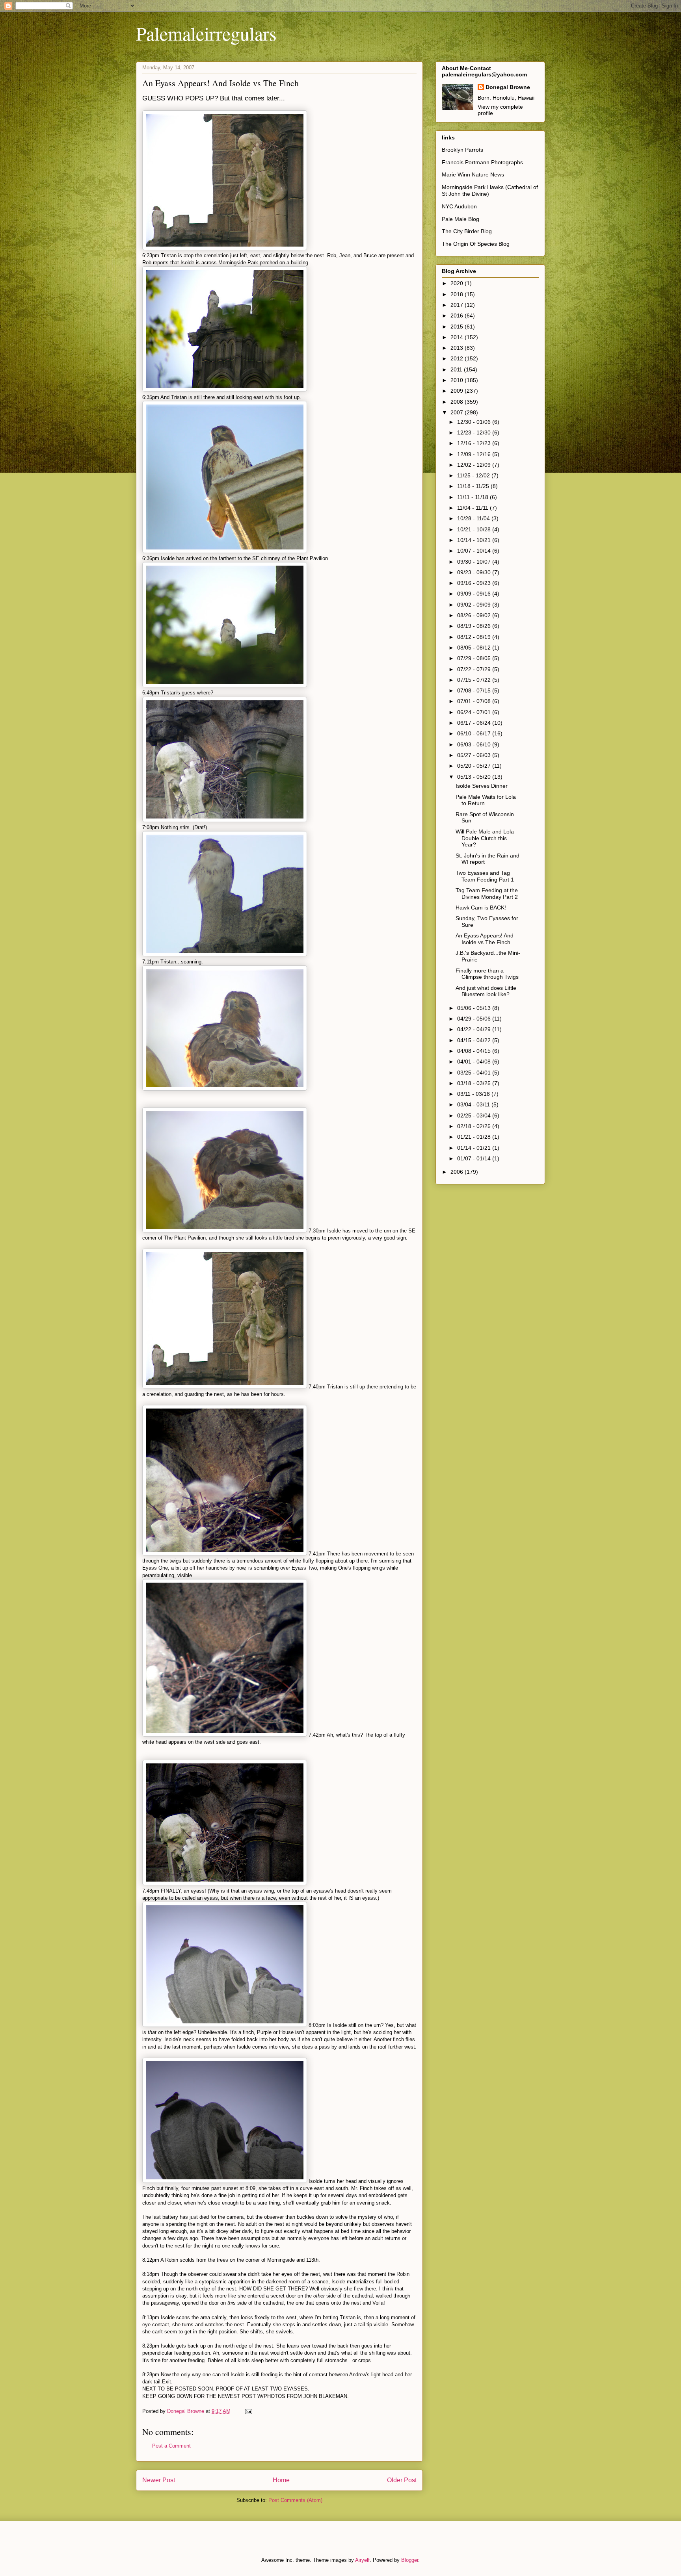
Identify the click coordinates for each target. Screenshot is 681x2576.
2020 (458, 283)
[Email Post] (248, 2411)
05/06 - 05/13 (475, 1008)
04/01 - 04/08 (475, 1062)
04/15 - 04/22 (475, 1040)
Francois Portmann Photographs (482, 162)
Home (281, 2480)
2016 (458, 316)
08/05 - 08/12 (475, 648)
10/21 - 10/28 (475, 529)
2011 (457, 369)
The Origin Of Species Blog (476, 244)
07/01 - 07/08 (475, 701)
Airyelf (362, 2560)
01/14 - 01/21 (475, 1148)
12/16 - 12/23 (475, 443)
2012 (458, 358)
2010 (458, 380)
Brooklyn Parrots (462, 150)
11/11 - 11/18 (474, 497)
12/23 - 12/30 (475, 432)
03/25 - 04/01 (475, 1073)
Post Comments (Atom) (295, 2500)
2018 (458, 294)
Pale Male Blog (461, 219)
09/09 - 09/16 (475, 594)
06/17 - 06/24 (475, 723)
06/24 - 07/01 (475, 712)
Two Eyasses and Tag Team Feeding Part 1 (485, 876)
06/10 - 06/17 (475, 733)
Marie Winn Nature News (473, 174)
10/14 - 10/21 (475, 540)
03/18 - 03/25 (475, 1083)
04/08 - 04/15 (475, 1051)
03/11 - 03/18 (474, 1094)
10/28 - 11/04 (474, 518)
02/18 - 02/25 (475, 1126)
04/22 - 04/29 (475, 1029)
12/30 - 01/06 (475, 422)
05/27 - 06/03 (475, 755)
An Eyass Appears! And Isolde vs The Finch (485, 939)
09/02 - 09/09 (475, 605)
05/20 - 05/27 (475, 766)
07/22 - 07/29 (475, 669)
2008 (458, 402)
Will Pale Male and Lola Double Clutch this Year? (485, 838)
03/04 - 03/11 (474, 1104)
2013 (458, 348)
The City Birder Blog (467, 231)
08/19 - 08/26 (475, 626)
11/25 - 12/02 (474, 475)
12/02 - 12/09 (475, 465)
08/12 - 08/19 (475, 637)
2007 (458, 412)
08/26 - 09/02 (475, 615)
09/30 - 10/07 (475, 562)
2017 (458, 305)
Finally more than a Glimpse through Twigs (487, 974)
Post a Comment (171, 2446)
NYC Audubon (459, 206)
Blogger (410, 2560)
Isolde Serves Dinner (482, 786)
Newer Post (159, 2480)
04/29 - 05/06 (475, 1019)
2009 (458, 391)
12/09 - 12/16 (475, 454)
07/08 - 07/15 (475, 690)
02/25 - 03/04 (475, 1115)
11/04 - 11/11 (474, 508)
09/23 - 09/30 (475, 572)
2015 (458, 327)
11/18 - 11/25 (474, 486)
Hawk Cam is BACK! (481, 908)
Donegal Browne (508, 87)
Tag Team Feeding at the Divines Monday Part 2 (487, 894)
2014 (458, 337)
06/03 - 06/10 (475, 744)
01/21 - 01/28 (475, 1137)
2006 (458, 1172)
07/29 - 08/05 (475, 658)
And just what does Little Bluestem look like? (486, 991)
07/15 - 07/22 (475, 680)
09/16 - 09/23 (475, 583)
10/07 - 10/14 (475, 551)
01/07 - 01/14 (475, 1158)
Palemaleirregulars (206, 33)
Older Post (402, 2480)
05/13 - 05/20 (475, 777)
